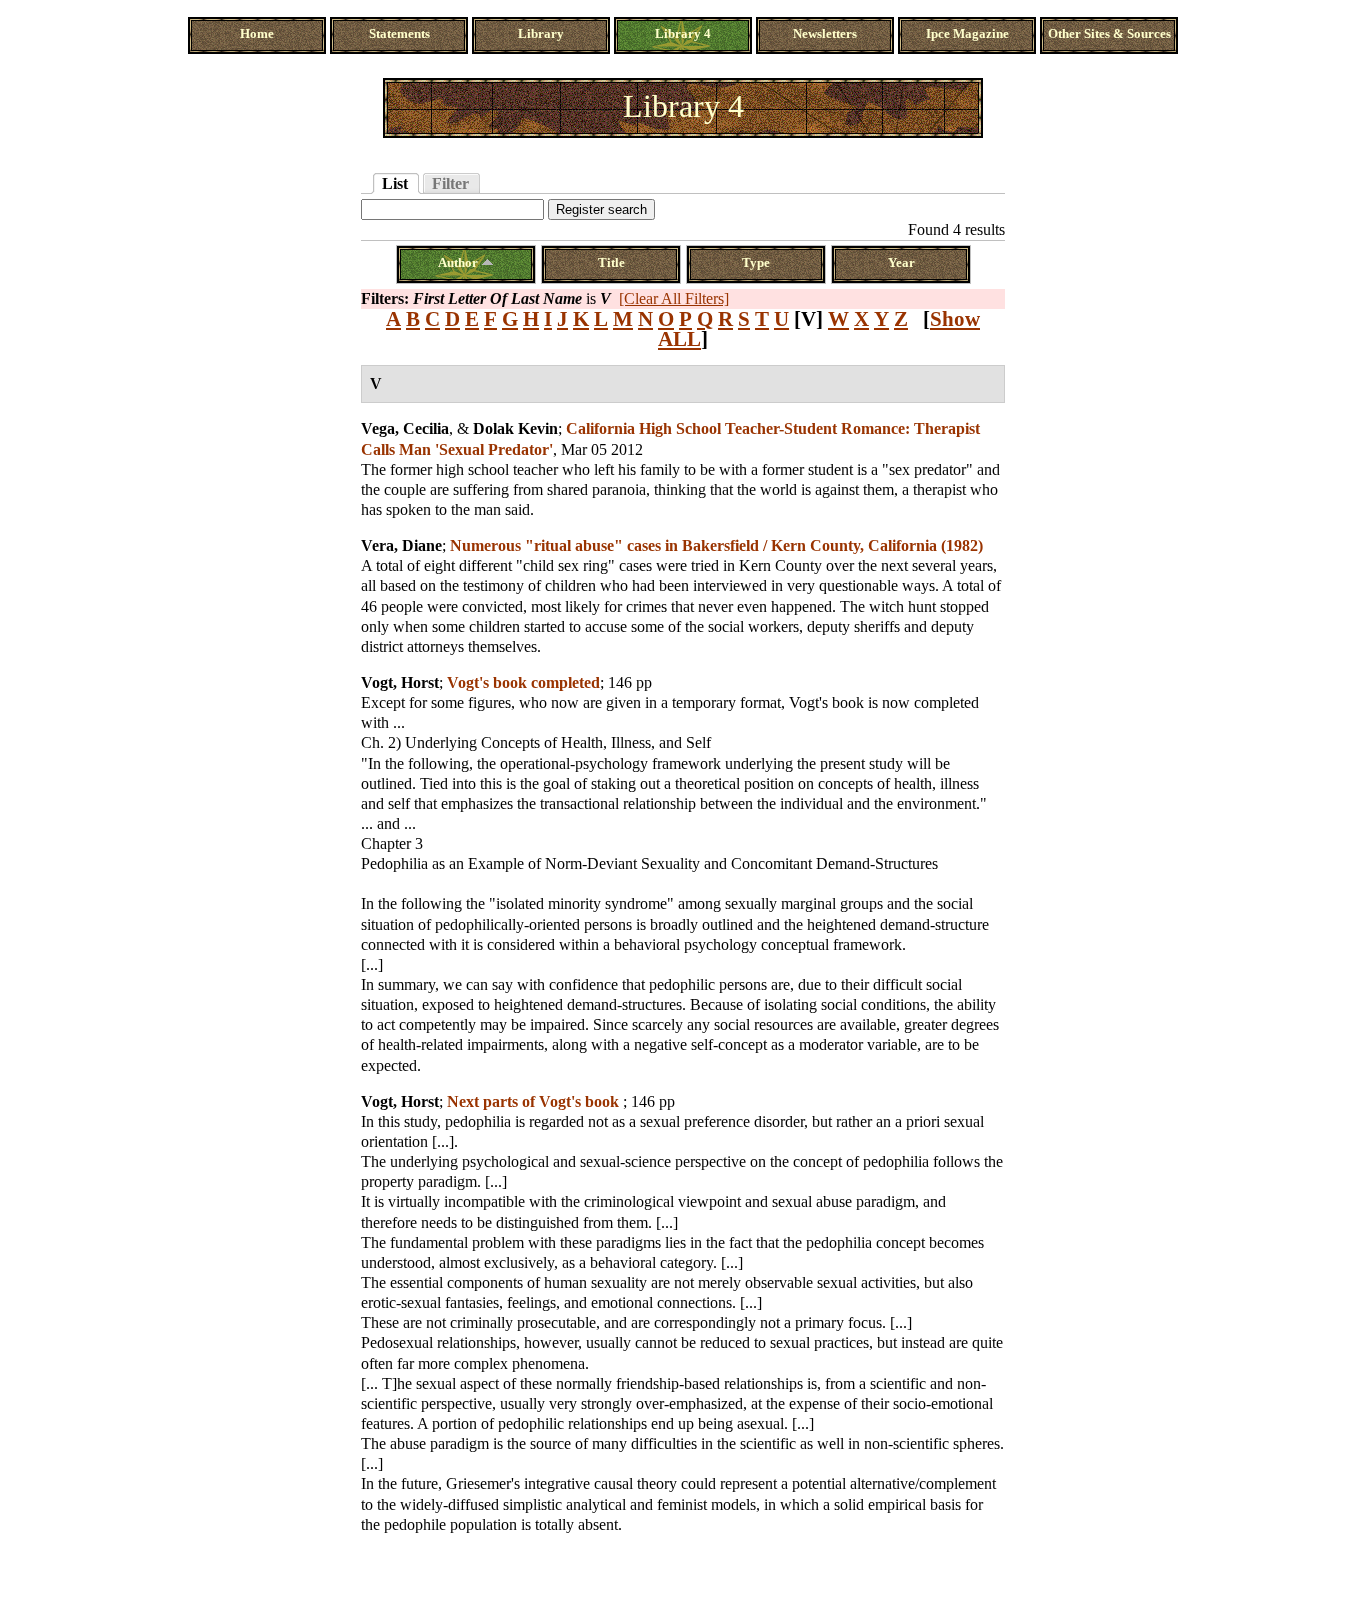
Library (541, 34)
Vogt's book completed (523, 682)
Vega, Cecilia (405, 428)
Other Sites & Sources (1109, 34)
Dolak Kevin (515, 428)
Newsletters (825, 34)
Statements (399, 34)
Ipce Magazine (967, 34)
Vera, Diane (401, 545)
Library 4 (683, 34)
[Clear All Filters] (674, 298)
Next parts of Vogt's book (535, 1101)
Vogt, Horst (400, 682)
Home (257, 34)
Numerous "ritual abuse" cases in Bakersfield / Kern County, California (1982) (716, 545)
